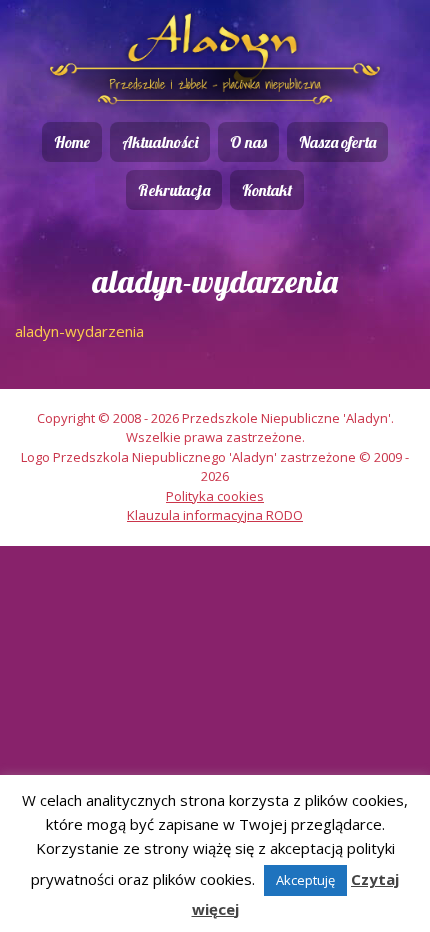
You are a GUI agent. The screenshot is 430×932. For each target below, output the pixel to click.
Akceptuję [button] (305, 880)
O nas (248, 142)
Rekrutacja (174, 190)
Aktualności (160, 142)
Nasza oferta (337, 142)
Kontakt (267, 190)
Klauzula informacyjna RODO (215, 515)
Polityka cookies (215, 496)
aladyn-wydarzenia (79, 331)
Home (72, 142)
